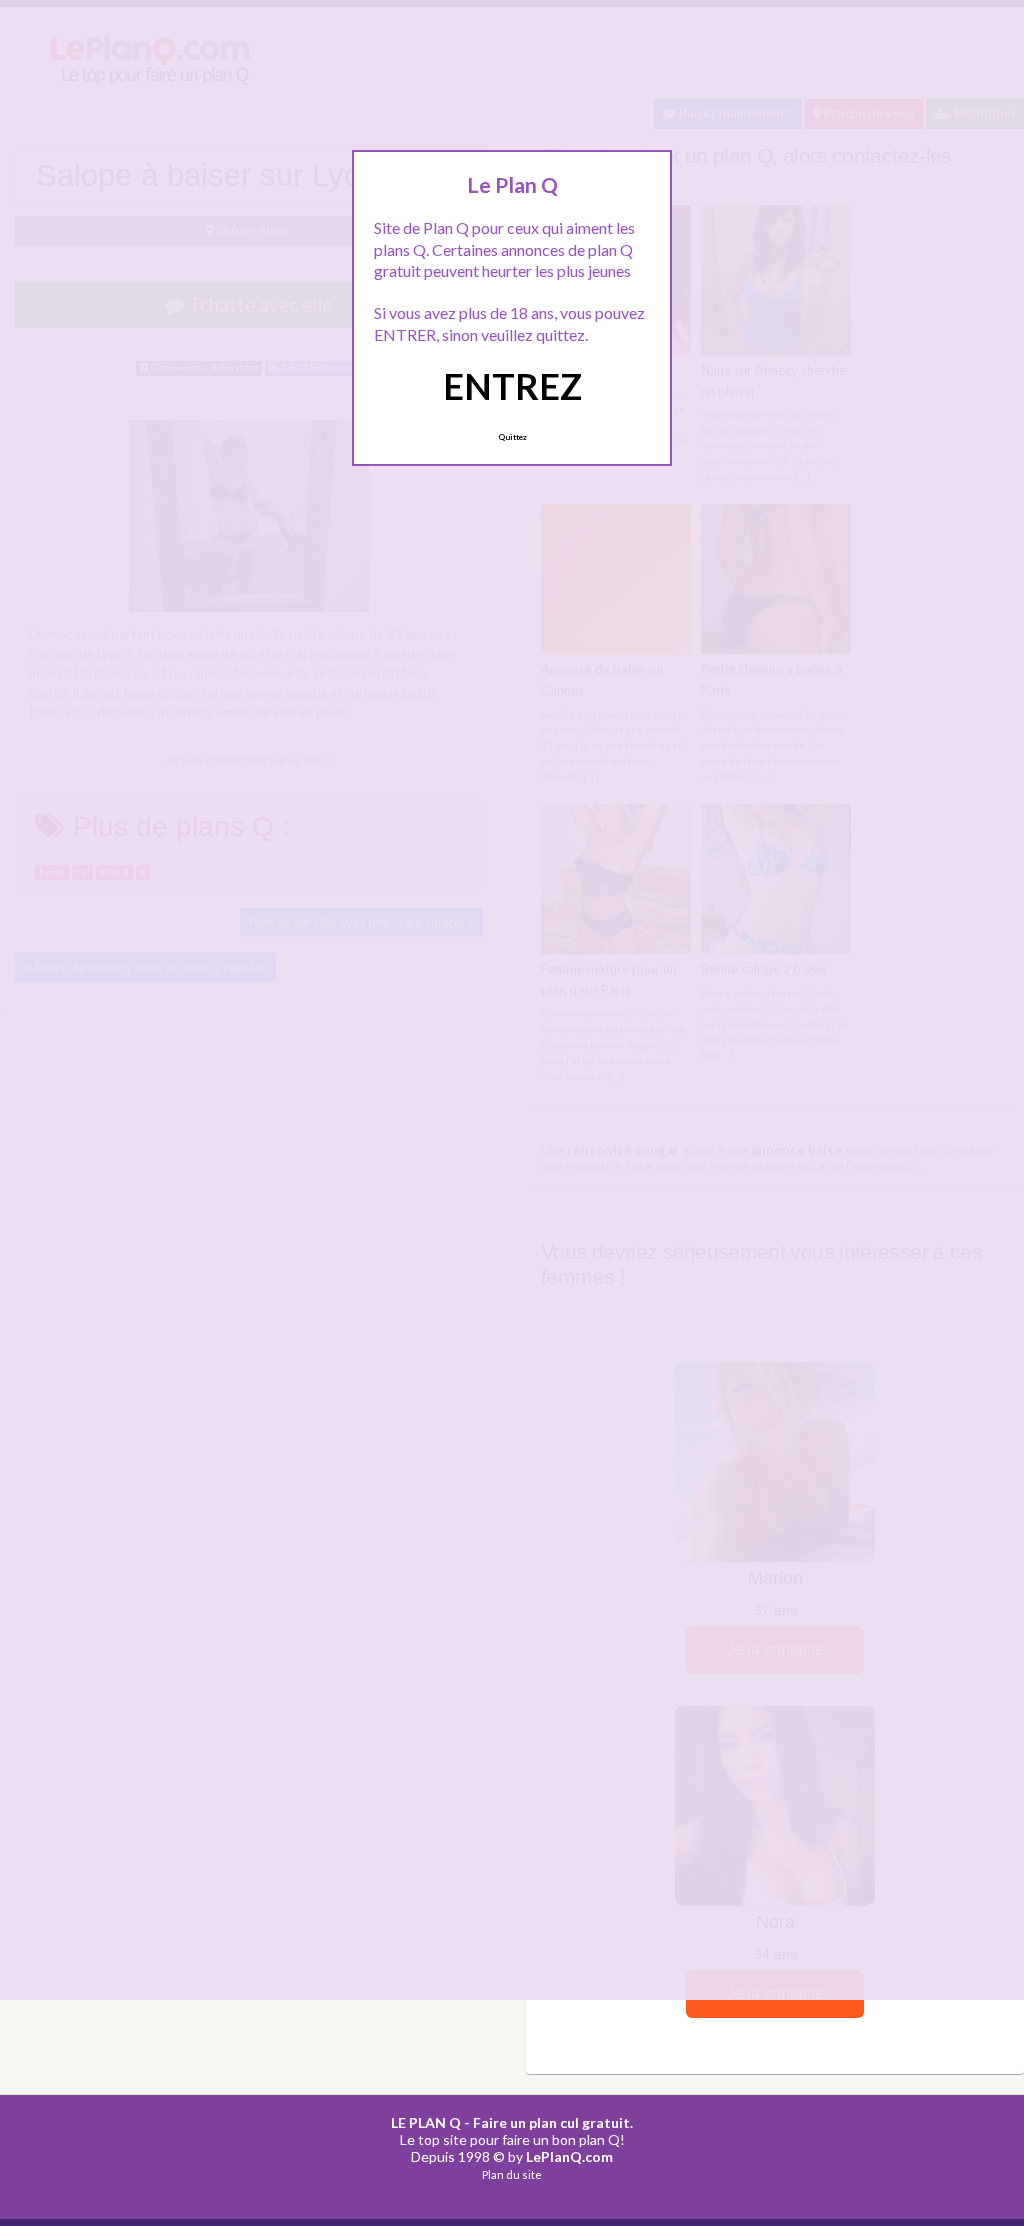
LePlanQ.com (569, 2156)
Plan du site (512, 2174)
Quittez (512, 437)
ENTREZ (512, 386)
